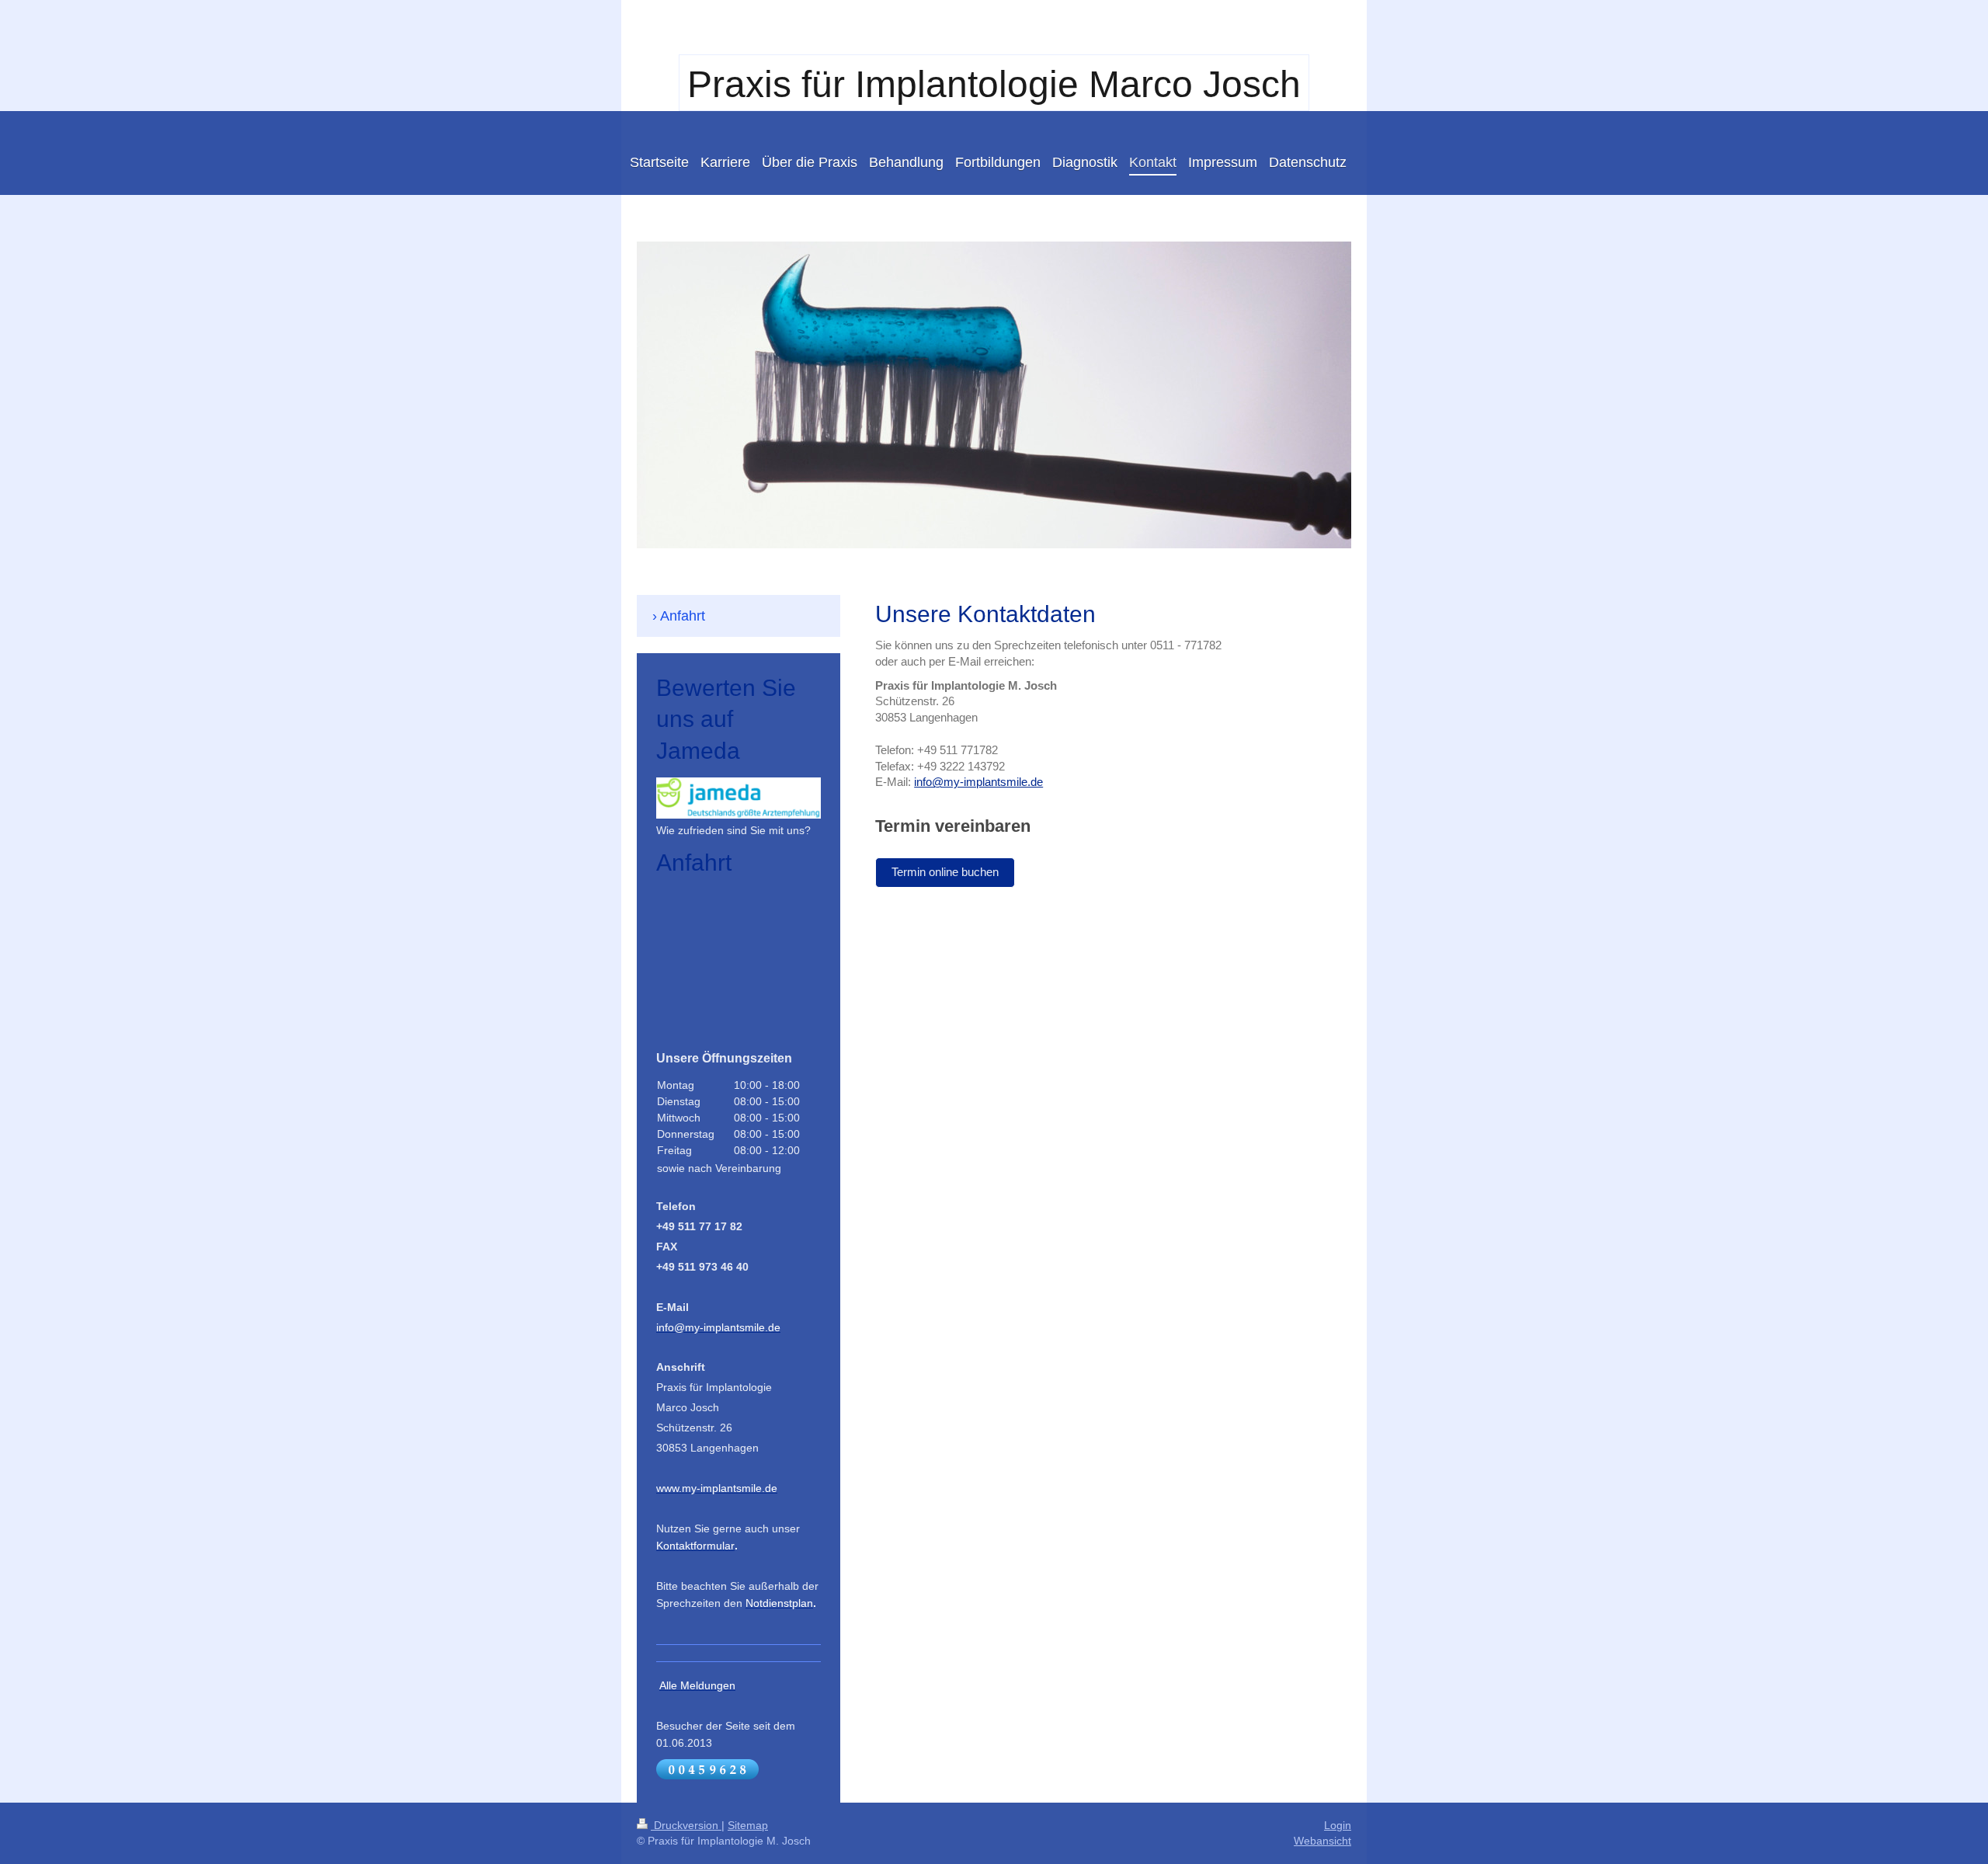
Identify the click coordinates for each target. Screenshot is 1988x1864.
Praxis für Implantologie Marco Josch (994, 84)
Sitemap (748, 1825)
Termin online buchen (945, 872)
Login (1338, 1825)
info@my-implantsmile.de (978, 782)
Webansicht (1322, 1841)
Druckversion (686, 1825)
